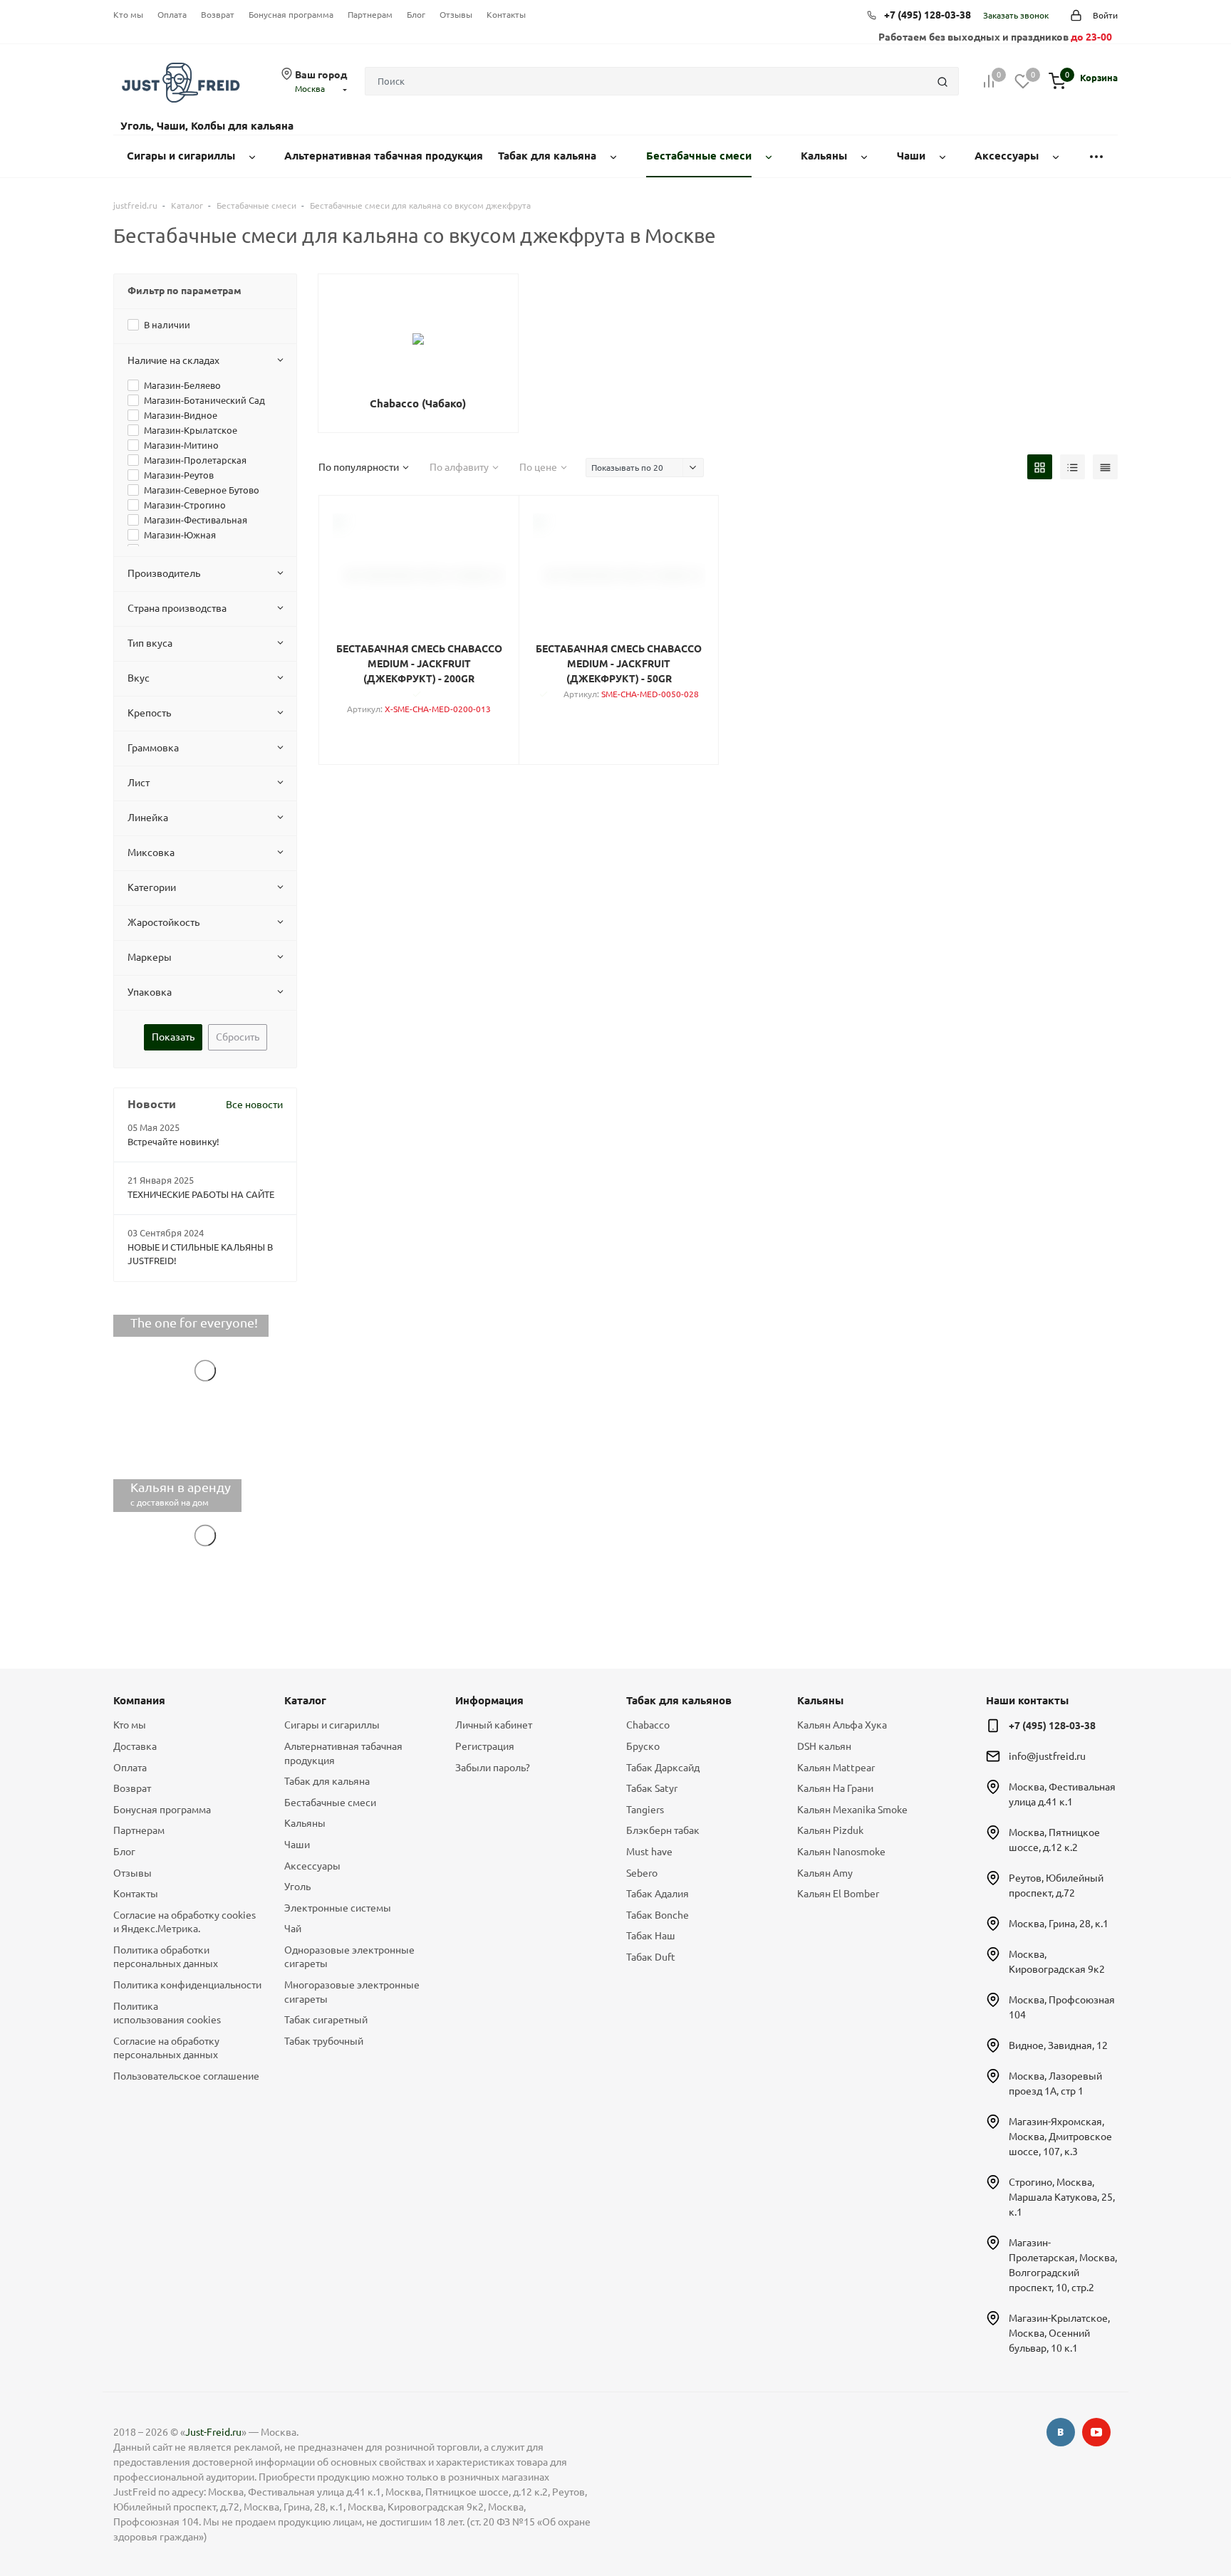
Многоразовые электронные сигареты (352, 1992)
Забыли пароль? (493, 1768)
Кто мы (128, 15)
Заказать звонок (1016, 15)
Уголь (297, 1887)
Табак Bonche (658, 1915)
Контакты (506, 15)
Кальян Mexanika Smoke (852, 1810)
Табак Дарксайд (663, 1768)
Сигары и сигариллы (332, 1725)
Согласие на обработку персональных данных (166, 2048)
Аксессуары (312, 1866)
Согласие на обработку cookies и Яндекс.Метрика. (185, 1922)
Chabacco (648, 1725)
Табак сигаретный (326, 2020)
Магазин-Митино (181, 445)
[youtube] (1096, 2432)
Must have (649, 1852)
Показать (173, 1037)
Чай (293, 1929)
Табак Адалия (658, 1894)
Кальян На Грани (835, 1788)
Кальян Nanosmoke (841, 1852)
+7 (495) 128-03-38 (928, 15)
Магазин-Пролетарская (195, 460)
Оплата (172, 15)
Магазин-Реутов (179, 475)
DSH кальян (824, 1746)
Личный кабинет (494, 1725)
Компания (139, 1700)
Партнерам (370, 15)
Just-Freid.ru (213, 2432)
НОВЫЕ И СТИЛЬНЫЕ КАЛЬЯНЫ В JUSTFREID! (200, 1254)
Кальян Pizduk (830, 1830)
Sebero (642, 1873)
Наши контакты (1027, 1700)
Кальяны (305, 1823)
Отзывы (456, 15)
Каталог (305, 1700)
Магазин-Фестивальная (196, 520)
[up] (1163, 2521)
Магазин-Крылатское (191, 430)
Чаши (297, 1845)
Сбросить (238, 1037)
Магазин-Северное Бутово (202, 490)
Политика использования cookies (167, 2013)
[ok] (1061, 2432)
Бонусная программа (291, 15)
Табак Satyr (652, 1788)
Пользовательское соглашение (186, 2076)
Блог (416, 15)
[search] (942, 81)
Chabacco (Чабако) (418, 403)
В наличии (167, 325)
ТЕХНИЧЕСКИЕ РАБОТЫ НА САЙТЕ (201, 1194)
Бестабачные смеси (330, 1803)
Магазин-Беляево (182, 385)
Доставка (135, 1746)
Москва (310, 89)
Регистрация (485, 1746)
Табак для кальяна (327, 1781)
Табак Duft (651, 1957)
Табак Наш (651, 1936)
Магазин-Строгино (185, 505)
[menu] (1096, 156)
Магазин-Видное (181, 415)
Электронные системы (338, 1908)
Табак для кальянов (679, 1700)
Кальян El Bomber (838, 1894)
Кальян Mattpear (836, 1768)
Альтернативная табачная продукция (343, 1753)
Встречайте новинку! (173, 1142)
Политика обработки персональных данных (166, 1957)
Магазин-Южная (180, 535)
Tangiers (645, 1810)
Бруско (643, 1746)
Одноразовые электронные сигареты (349, 1957)
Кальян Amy (825, 1873)
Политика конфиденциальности (187, 1985)
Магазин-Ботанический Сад (204, 400)
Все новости (254, 1105)
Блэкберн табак (663, 1830)
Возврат (218, 15)
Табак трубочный (324, 2041)
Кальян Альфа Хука (842, 1725)
